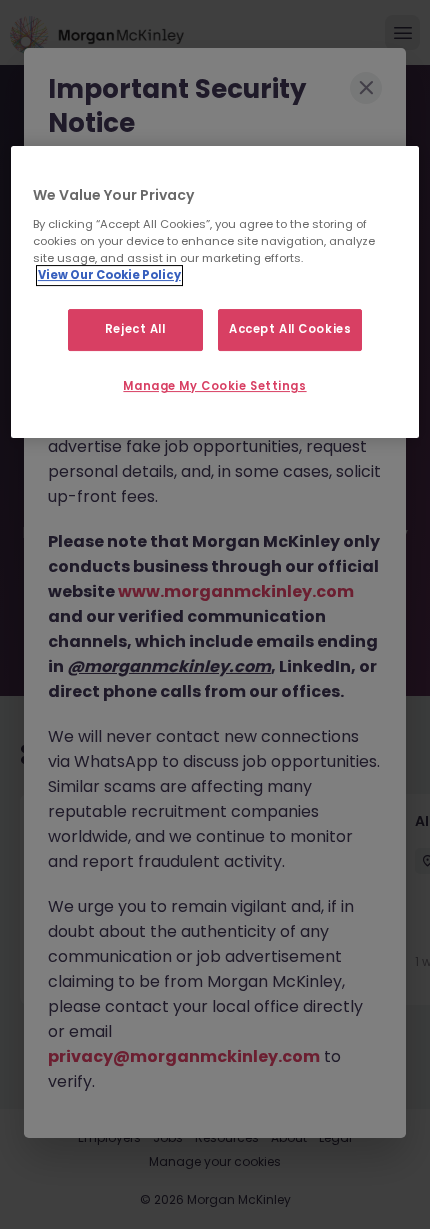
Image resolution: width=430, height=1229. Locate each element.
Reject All (135, 329)
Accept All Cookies (290, 329)
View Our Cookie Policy (109, 275)
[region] (215, 292)
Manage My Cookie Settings (214, 386)
